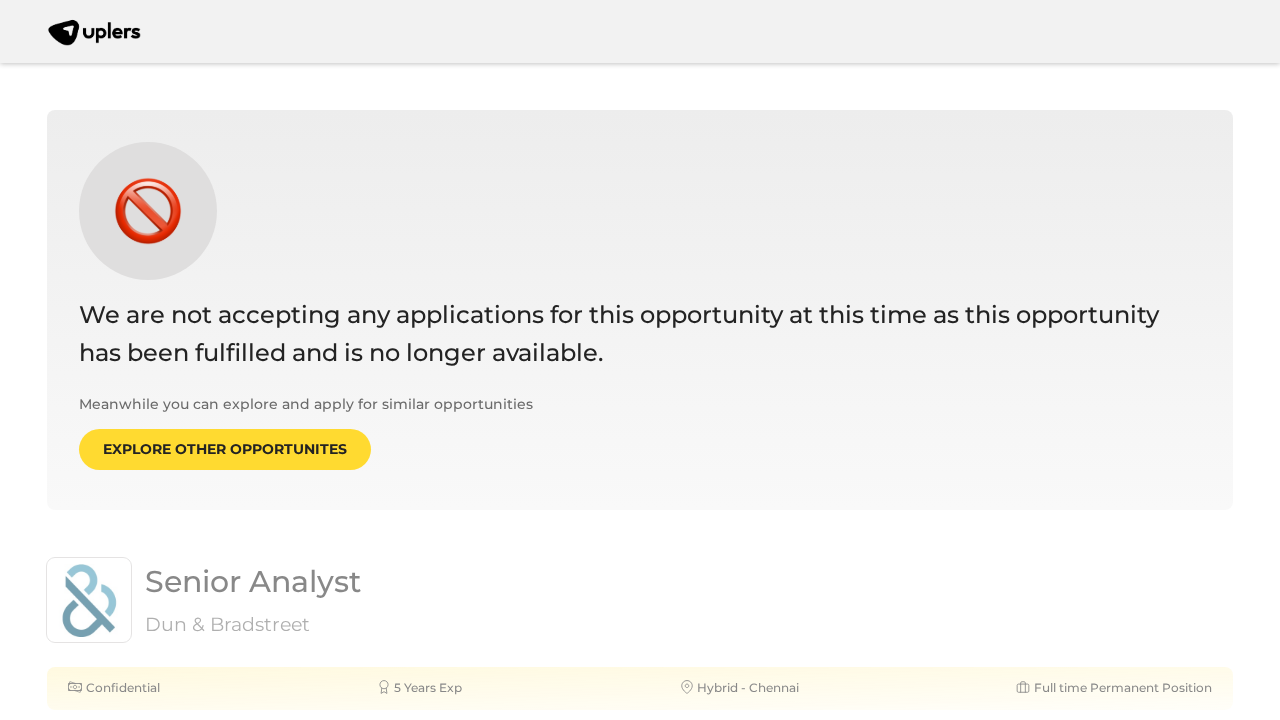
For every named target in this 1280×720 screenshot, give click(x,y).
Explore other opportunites (225, 449)
